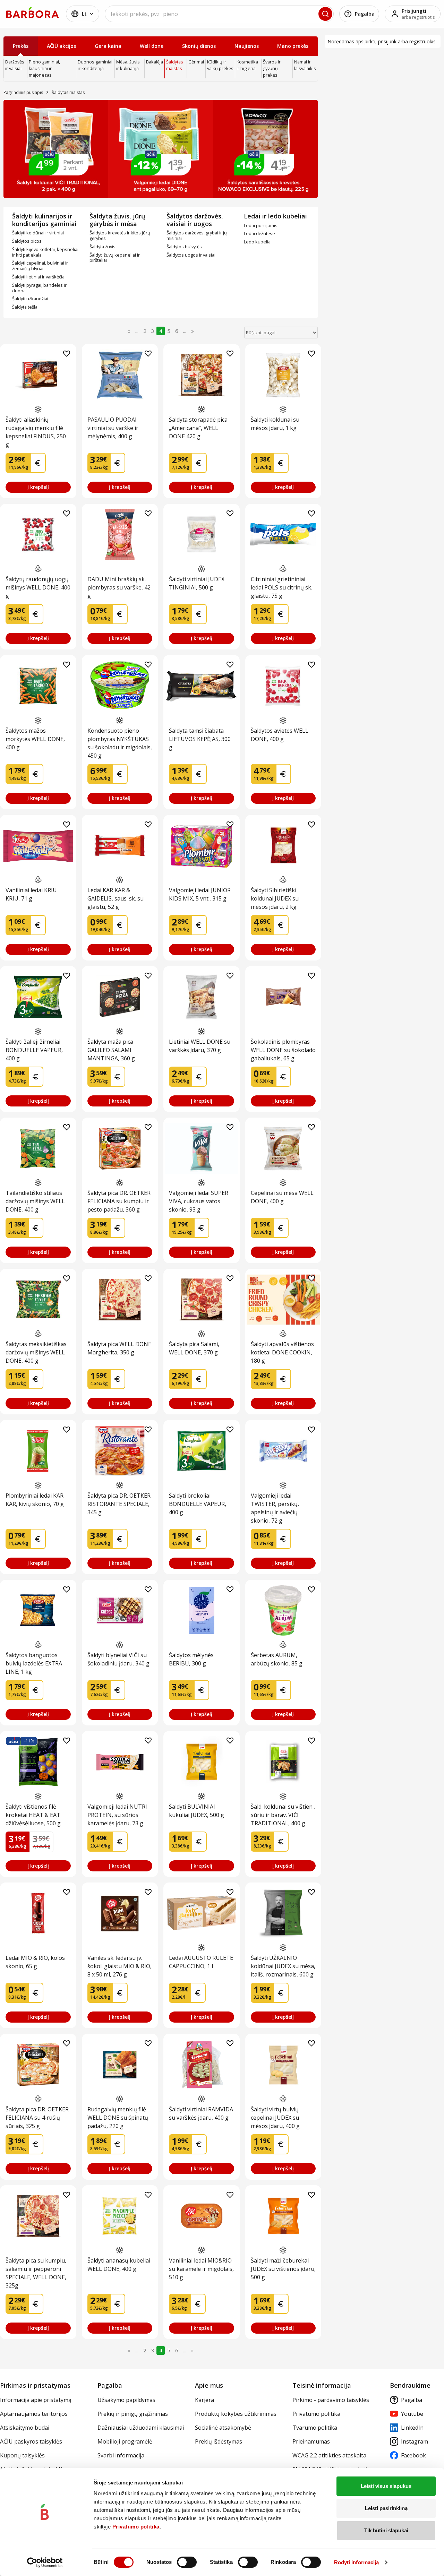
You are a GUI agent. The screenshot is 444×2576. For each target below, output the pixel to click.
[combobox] (219, 14)
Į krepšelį (38, 487)
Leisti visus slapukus (386, 2486)
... (137, 331)
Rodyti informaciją (357, 2562)
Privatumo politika (136, 2527)
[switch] (187, 2562)
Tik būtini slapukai (386, 2530)
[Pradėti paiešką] (325, 14)
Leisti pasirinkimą (386, 2508)
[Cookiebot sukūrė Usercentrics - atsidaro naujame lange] (45, 2562)
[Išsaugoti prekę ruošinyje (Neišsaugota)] (67, 354)
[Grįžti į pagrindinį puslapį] (33, 12)
